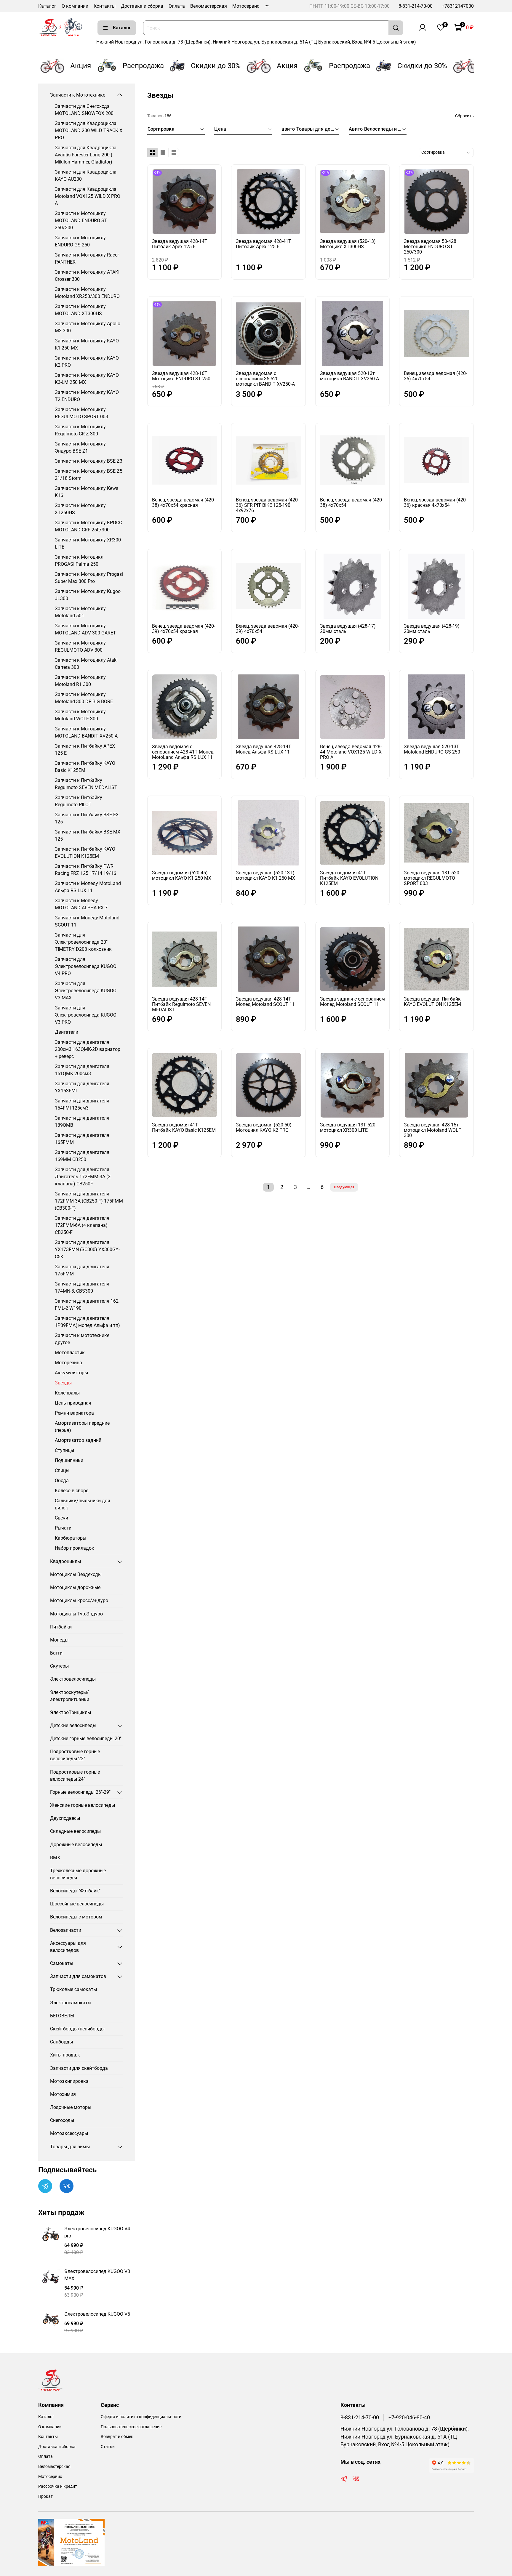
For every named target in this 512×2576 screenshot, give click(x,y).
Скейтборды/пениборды (77, 2029)
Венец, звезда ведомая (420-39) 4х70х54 (267, 629)
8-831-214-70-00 (416, 6)
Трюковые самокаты (73, 1989)
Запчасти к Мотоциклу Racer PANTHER (87, 258)
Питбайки (61, 1627)
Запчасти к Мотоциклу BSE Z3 (89, 461)
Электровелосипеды (73, 1679)
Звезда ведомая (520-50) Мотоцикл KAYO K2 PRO (264, 1127)
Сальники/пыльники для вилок (83, 1504)
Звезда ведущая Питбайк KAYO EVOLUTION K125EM (432, 1002)
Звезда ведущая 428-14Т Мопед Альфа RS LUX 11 (264, 749)
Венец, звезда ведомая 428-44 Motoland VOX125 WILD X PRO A (351, 752)
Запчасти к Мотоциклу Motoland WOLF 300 (80, 715)
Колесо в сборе (72, 1491)
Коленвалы (67, 1393)
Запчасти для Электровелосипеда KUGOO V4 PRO (86, 966)
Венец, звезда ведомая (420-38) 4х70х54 (352, 502)
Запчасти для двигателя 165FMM (82, 1139)
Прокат (45, 2496)
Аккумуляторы (71, 1373)
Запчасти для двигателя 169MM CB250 (82, 1156)
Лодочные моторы (71, 2107)
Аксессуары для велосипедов (68, 1947)
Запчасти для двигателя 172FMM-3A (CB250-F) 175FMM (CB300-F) (89, 1201)
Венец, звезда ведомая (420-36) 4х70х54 (435, 376)
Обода (62, 1481)
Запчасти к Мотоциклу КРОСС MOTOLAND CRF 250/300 (88, 526)
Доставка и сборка (142, 6)
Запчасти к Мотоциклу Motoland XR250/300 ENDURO (87, 293)
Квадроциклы (65, 1561)
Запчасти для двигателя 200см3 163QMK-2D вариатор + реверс (88, 1049)
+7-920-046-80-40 (409, 2418)
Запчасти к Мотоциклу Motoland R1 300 (80, 681)
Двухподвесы (65, 1818)
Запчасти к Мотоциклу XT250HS (80, 509)
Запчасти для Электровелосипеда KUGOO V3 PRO (86, 1015)
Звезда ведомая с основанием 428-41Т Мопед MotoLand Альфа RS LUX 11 (183, 752)
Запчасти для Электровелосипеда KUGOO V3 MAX (86, 991)
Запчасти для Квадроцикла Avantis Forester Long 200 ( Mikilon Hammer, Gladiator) (86, 155)
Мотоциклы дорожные (75, 1587)
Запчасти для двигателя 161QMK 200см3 (82, 1070)
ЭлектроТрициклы (71, 1712)
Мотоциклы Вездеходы (76, 1574)
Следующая (344, 1187)
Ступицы (64, 1450)
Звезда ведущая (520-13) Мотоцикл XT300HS (348, 244)
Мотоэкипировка (69, 2081)
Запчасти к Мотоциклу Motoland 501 (80, 612)
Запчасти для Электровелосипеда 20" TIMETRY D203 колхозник (83, 942)
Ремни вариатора (74, 1413)
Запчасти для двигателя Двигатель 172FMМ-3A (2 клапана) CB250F (83, 1177)
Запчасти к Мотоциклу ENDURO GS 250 (80, 241)
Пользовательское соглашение (131, 2427)
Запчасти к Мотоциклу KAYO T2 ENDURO (87, 396)
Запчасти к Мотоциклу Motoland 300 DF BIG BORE (84, 698)
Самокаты (62, 1963)
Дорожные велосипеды (76, 1845)
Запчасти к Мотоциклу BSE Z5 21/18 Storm (89, 475)
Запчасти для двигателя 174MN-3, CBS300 (82, 1287)
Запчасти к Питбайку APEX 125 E (85, 750)
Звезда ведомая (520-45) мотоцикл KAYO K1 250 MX (182, 875)
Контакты (105, 6)
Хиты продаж (65, 2055)
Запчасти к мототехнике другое (82, 1339)
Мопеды (59, 1640)
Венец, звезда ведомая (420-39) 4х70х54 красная (184, 629)
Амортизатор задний (78, 1440)
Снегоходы (62, 2120)
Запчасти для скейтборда (79, 2068)
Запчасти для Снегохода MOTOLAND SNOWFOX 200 (84, 110)
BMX (55, 1858)
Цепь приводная (73, 1403)
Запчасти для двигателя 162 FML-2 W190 (87, 1305)
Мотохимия (63, 2094)
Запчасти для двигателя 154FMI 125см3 (82, 1104)
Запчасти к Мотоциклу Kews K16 (87, 492)
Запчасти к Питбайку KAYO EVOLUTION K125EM (85, 853)
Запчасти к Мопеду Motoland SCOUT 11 (87, 921)
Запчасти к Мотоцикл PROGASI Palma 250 (79, 561)
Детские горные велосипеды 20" (86, 1739)
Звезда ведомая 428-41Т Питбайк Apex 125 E (264, 244)
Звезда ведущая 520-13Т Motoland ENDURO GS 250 (432, 749)
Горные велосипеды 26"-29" (80, 1792)
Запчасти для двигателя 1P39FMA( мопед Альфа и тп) (87, 1322)
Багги (56, 1653)
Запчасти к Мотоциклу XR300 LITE (88, 543)
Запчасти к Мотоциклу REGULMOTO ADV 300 (80, 646)
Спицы (62, 1470)
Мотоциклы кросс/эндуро (79, 1600)
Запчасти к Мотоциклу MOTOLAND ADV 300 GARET (85, 629)
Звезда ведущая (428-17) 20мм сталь (348, 629)
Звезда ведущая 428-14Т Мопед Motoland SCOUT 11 (265, 1002)
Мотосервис (246, 6)
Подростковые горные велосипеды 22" (75, 1755)
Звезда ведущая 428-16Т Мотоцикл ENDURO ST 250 (181, 376)
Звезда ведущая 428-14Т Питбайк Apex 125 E (180, 244)
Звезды (63, 1383)
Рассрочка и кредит (58, 2486)
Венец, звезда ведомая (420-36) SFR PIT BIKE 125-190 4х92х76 (267, 505)
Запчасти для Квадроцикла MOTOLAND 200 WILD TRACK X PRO (89, 130)
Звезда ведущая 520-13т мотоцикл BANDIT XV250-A (349, 376)
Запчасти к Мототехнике (78, 95)
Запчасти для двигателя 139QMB (82, 1122)
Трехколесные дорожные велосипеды (78, 1874)
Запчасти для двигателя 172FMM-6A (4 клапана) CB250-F (82, 1225)
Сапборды (61, 2042)
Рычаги (63, 1528)
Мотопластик (70, 1353)
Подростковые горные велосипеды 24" (75, 1776)
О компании (75, 6)
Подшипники (69, 1460)
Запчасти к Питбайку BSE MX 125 (88, 835)
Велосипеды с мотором (76, 1917)
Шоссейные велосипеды (77, 1904)
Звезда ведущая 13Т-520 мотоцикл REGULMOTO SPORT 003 (432, 878)
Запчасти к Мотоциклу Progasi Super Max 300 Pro (89, 578)
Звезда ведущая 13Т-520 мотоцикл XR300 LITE (348, 1127)
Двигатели (67, 1032)
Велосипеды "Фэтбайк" (75, 1891)
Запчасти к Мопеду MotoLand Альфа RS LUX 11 (88, 887)
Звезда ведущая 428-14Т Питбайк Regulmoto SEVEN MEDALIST (181, 1004)
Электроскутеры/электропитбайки (70, 1696)
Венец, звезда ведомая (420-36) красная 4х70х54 (435, 502)
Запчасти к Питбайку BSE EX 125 (87, 818)
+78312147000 (458, 6)
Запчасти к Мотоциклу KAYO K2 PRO (87, 362)
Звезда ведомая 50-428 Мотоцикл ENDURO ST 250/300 (430, 247)
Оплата (177, 6)
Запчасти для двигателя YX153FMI (82, 1087)
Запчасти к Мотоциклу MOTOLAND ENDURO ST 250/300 (81, 221)
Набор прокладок (75, 1548)
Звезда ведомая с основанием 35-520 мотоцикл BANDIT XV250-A (265, 379)
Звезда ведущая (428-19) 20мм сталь (432, 629)
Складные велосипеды (75, 1831)
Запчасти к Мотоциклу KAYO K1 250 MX (87, 344)
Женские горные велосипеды (83, 1805)
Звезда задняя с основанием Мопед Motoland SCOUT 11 (352, 1002)
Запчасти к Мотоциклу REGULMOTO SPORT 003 (81, 413)
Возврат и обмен (117, 2437)
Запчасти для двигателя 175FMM (82, 1270)
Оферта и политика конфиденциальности (141, 2417)
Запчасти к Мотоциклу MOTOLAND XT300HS (80, 310)
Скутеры (59, 1666)
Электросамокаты (71, 2003)
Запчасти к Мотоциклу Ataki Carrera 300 (86, 664)
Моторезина (68, 1363)
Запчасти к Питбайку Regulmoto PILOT (79, 801)
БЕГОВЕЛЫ (62, 2016)
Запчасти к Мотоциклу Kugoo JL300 (88, 595)
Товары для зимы (70, 2147)
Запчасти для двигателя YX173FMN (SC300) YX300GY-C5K (87, 1249)
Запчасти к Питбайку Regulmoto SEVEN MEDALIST (86, 784)
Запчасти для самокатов (78, 1976)
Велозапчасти (66, 1930)
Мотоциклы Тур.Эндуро (76, 1614)
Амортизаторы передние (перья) (82, 1427)
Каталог (47, 6)
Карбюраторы (71, 1538)
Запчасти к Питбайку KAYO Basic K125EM (85, 767)
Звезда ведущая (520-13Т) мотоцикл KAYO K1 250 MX (265, 875)
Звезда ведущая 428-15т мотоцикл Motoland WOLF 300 (432, 1130)
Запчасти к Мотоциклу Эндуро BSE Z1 (80, 447)
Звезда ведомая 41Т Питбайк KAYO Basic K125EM (184, 1127)
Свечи (61, 1518)
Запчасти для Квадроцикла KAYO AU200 (86, 175)
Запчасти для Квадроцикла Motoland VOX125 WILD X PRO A (88, 196)
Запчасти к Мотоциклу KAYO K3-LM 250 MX (87, 379)
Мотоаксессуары (69, 2133)
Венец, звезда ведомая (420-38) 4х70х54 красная (184, 502)
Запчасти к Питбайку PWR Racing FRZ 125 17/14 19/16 (85, 870)
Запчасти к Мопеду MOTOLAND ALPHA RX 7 (81, 904)
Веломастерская (209, 6)
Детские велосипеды (73, 1725)
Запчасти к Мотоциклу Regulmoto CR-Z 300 (80, 430)
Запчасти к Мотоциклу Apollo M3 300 (88, 327)
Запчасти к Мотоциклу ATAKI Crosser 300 (87, 276)
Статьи (108, 2447)
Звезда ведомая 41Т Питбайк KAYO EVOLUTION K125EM (349, 878)
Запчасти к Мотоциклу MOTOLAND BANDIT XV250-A (86, 732)
